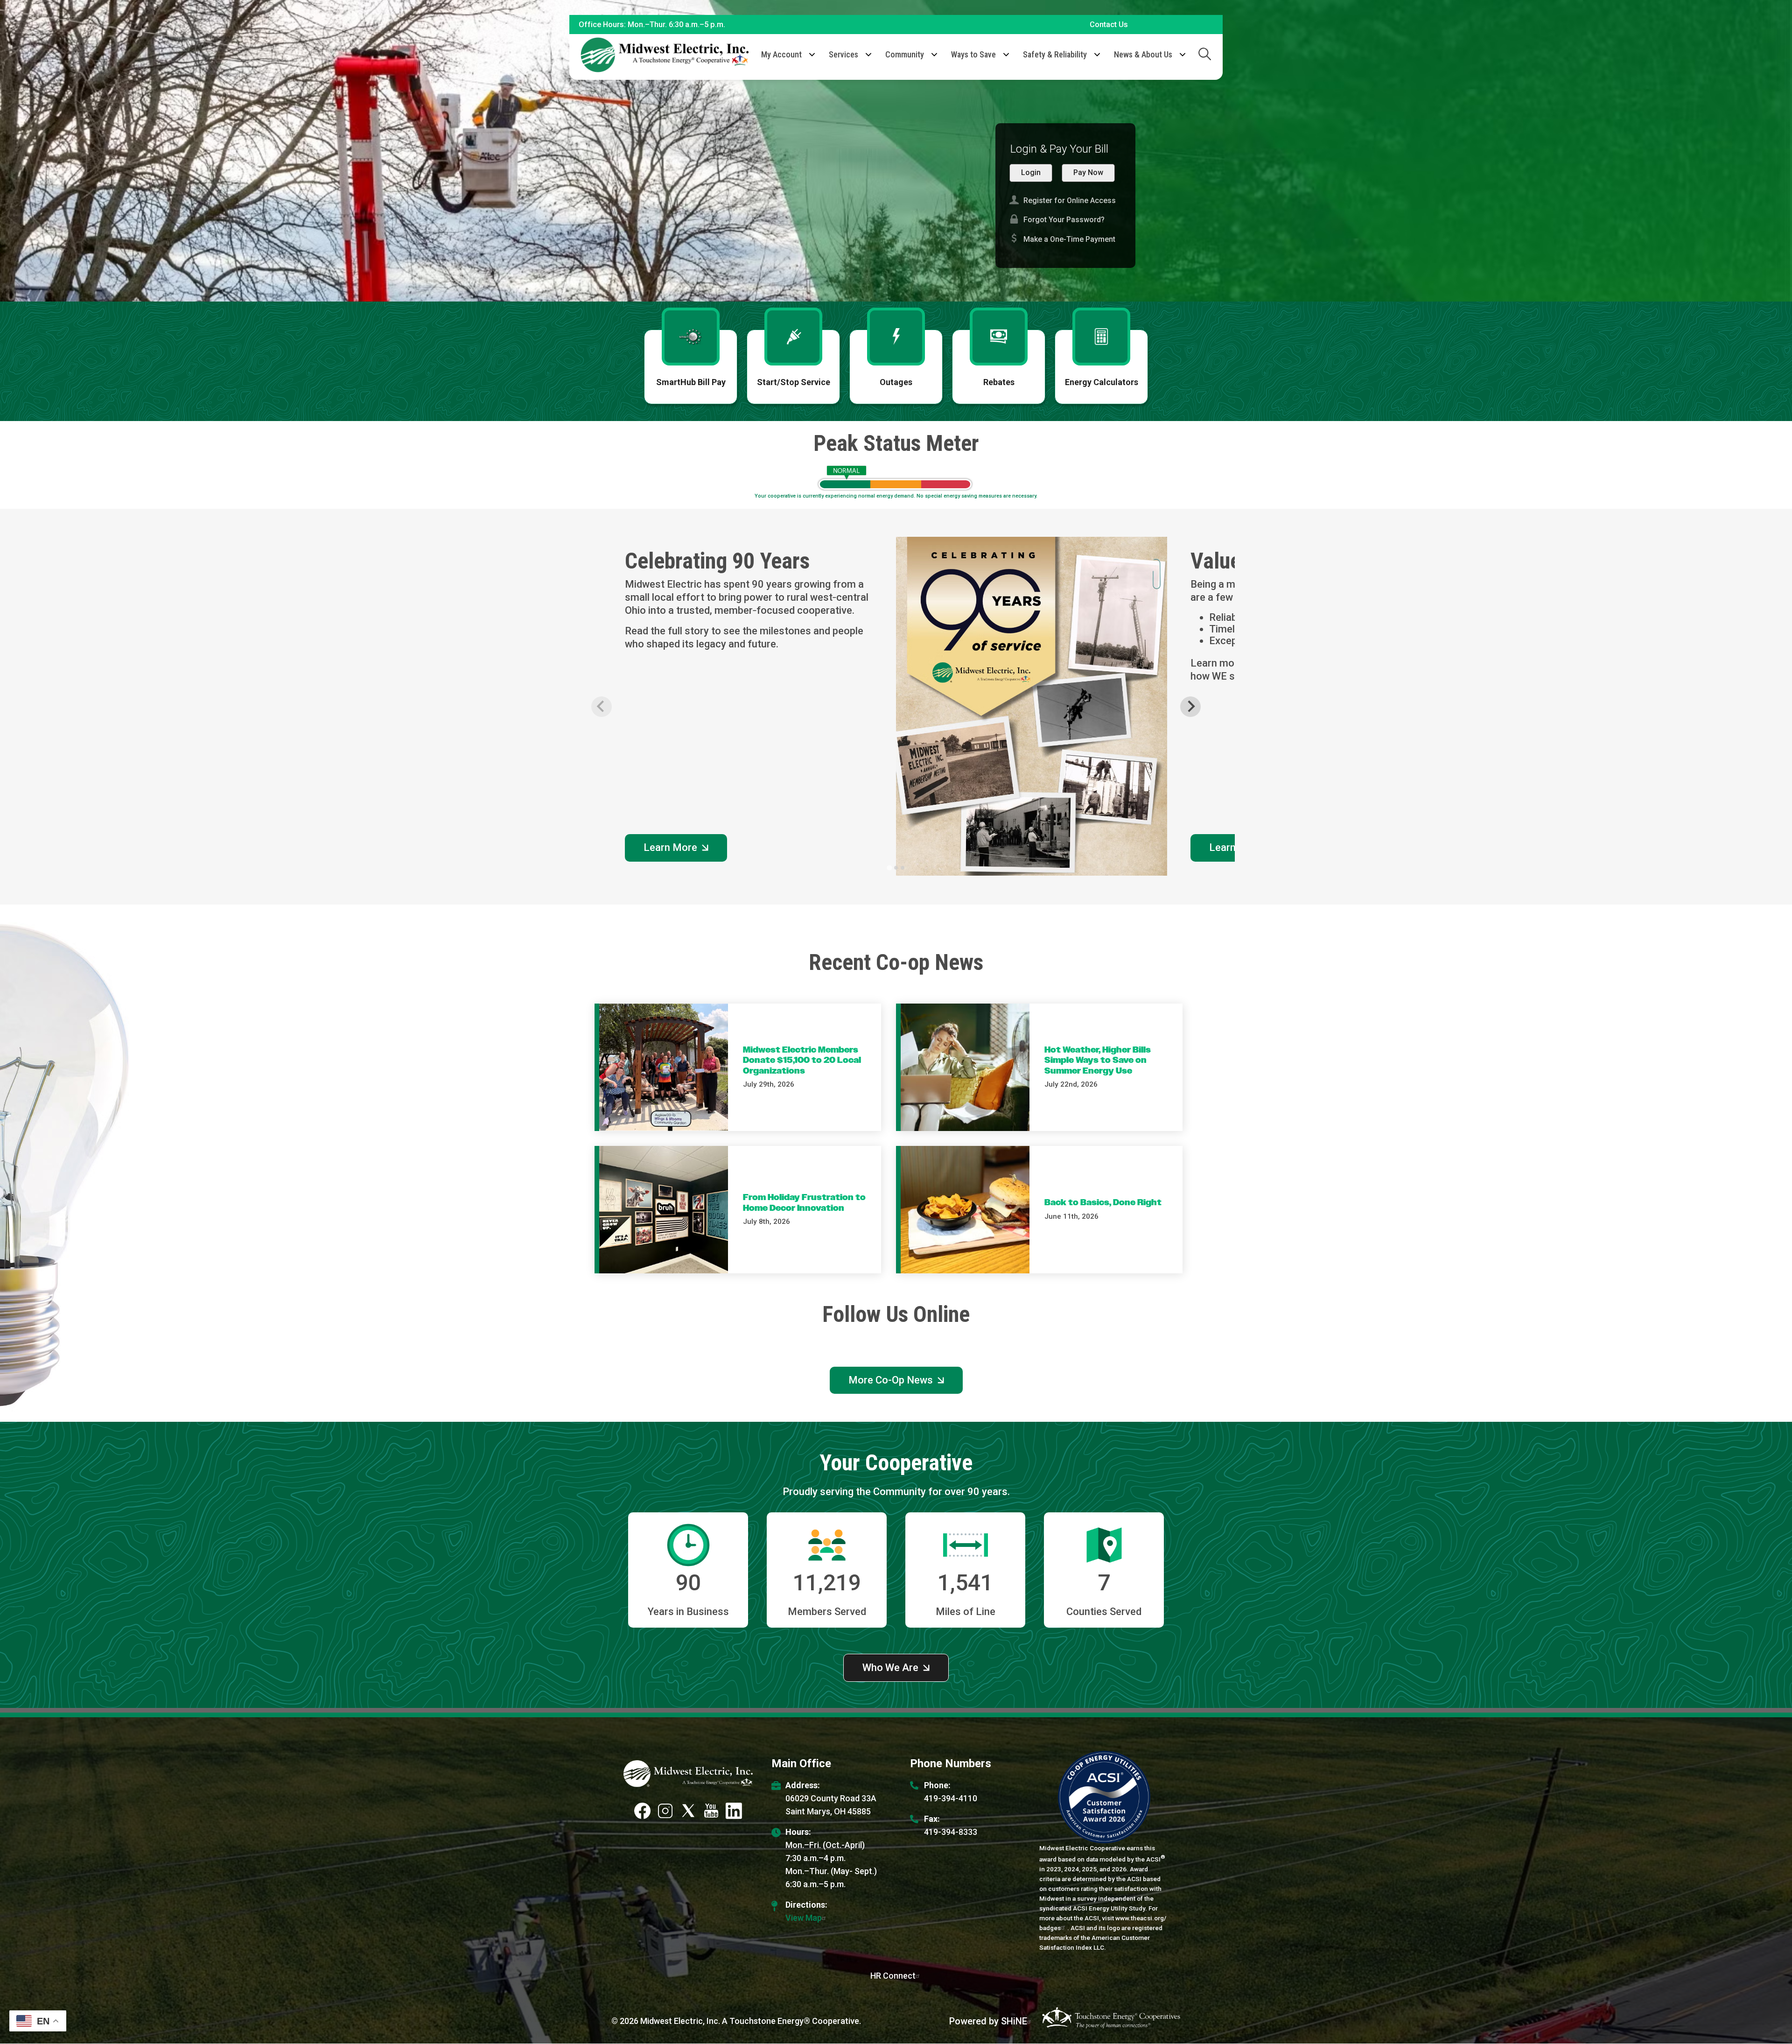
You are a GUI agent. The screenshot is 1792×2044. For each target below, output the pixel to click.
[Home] (665, 55)
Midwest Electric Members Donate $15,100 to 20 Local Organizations (802, 1061)
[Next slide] (1190, 707)
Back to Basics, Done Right (1103, 1203)
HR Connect (893, 1976)
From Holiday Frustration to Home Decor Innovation (804, 1203)
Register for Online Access (1063, 200)
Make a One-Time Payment (1062, 239)
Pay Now (1088, 172)
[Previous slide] (602, 707)
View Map (804, 1918)
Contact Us (1109, 25)
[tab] (889, 867)
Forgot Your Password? (1057, 219)
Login (1031, 172)
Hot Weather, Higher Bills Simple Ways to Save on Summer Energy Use (1098, 1061)
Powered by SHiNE (988, 2021)
